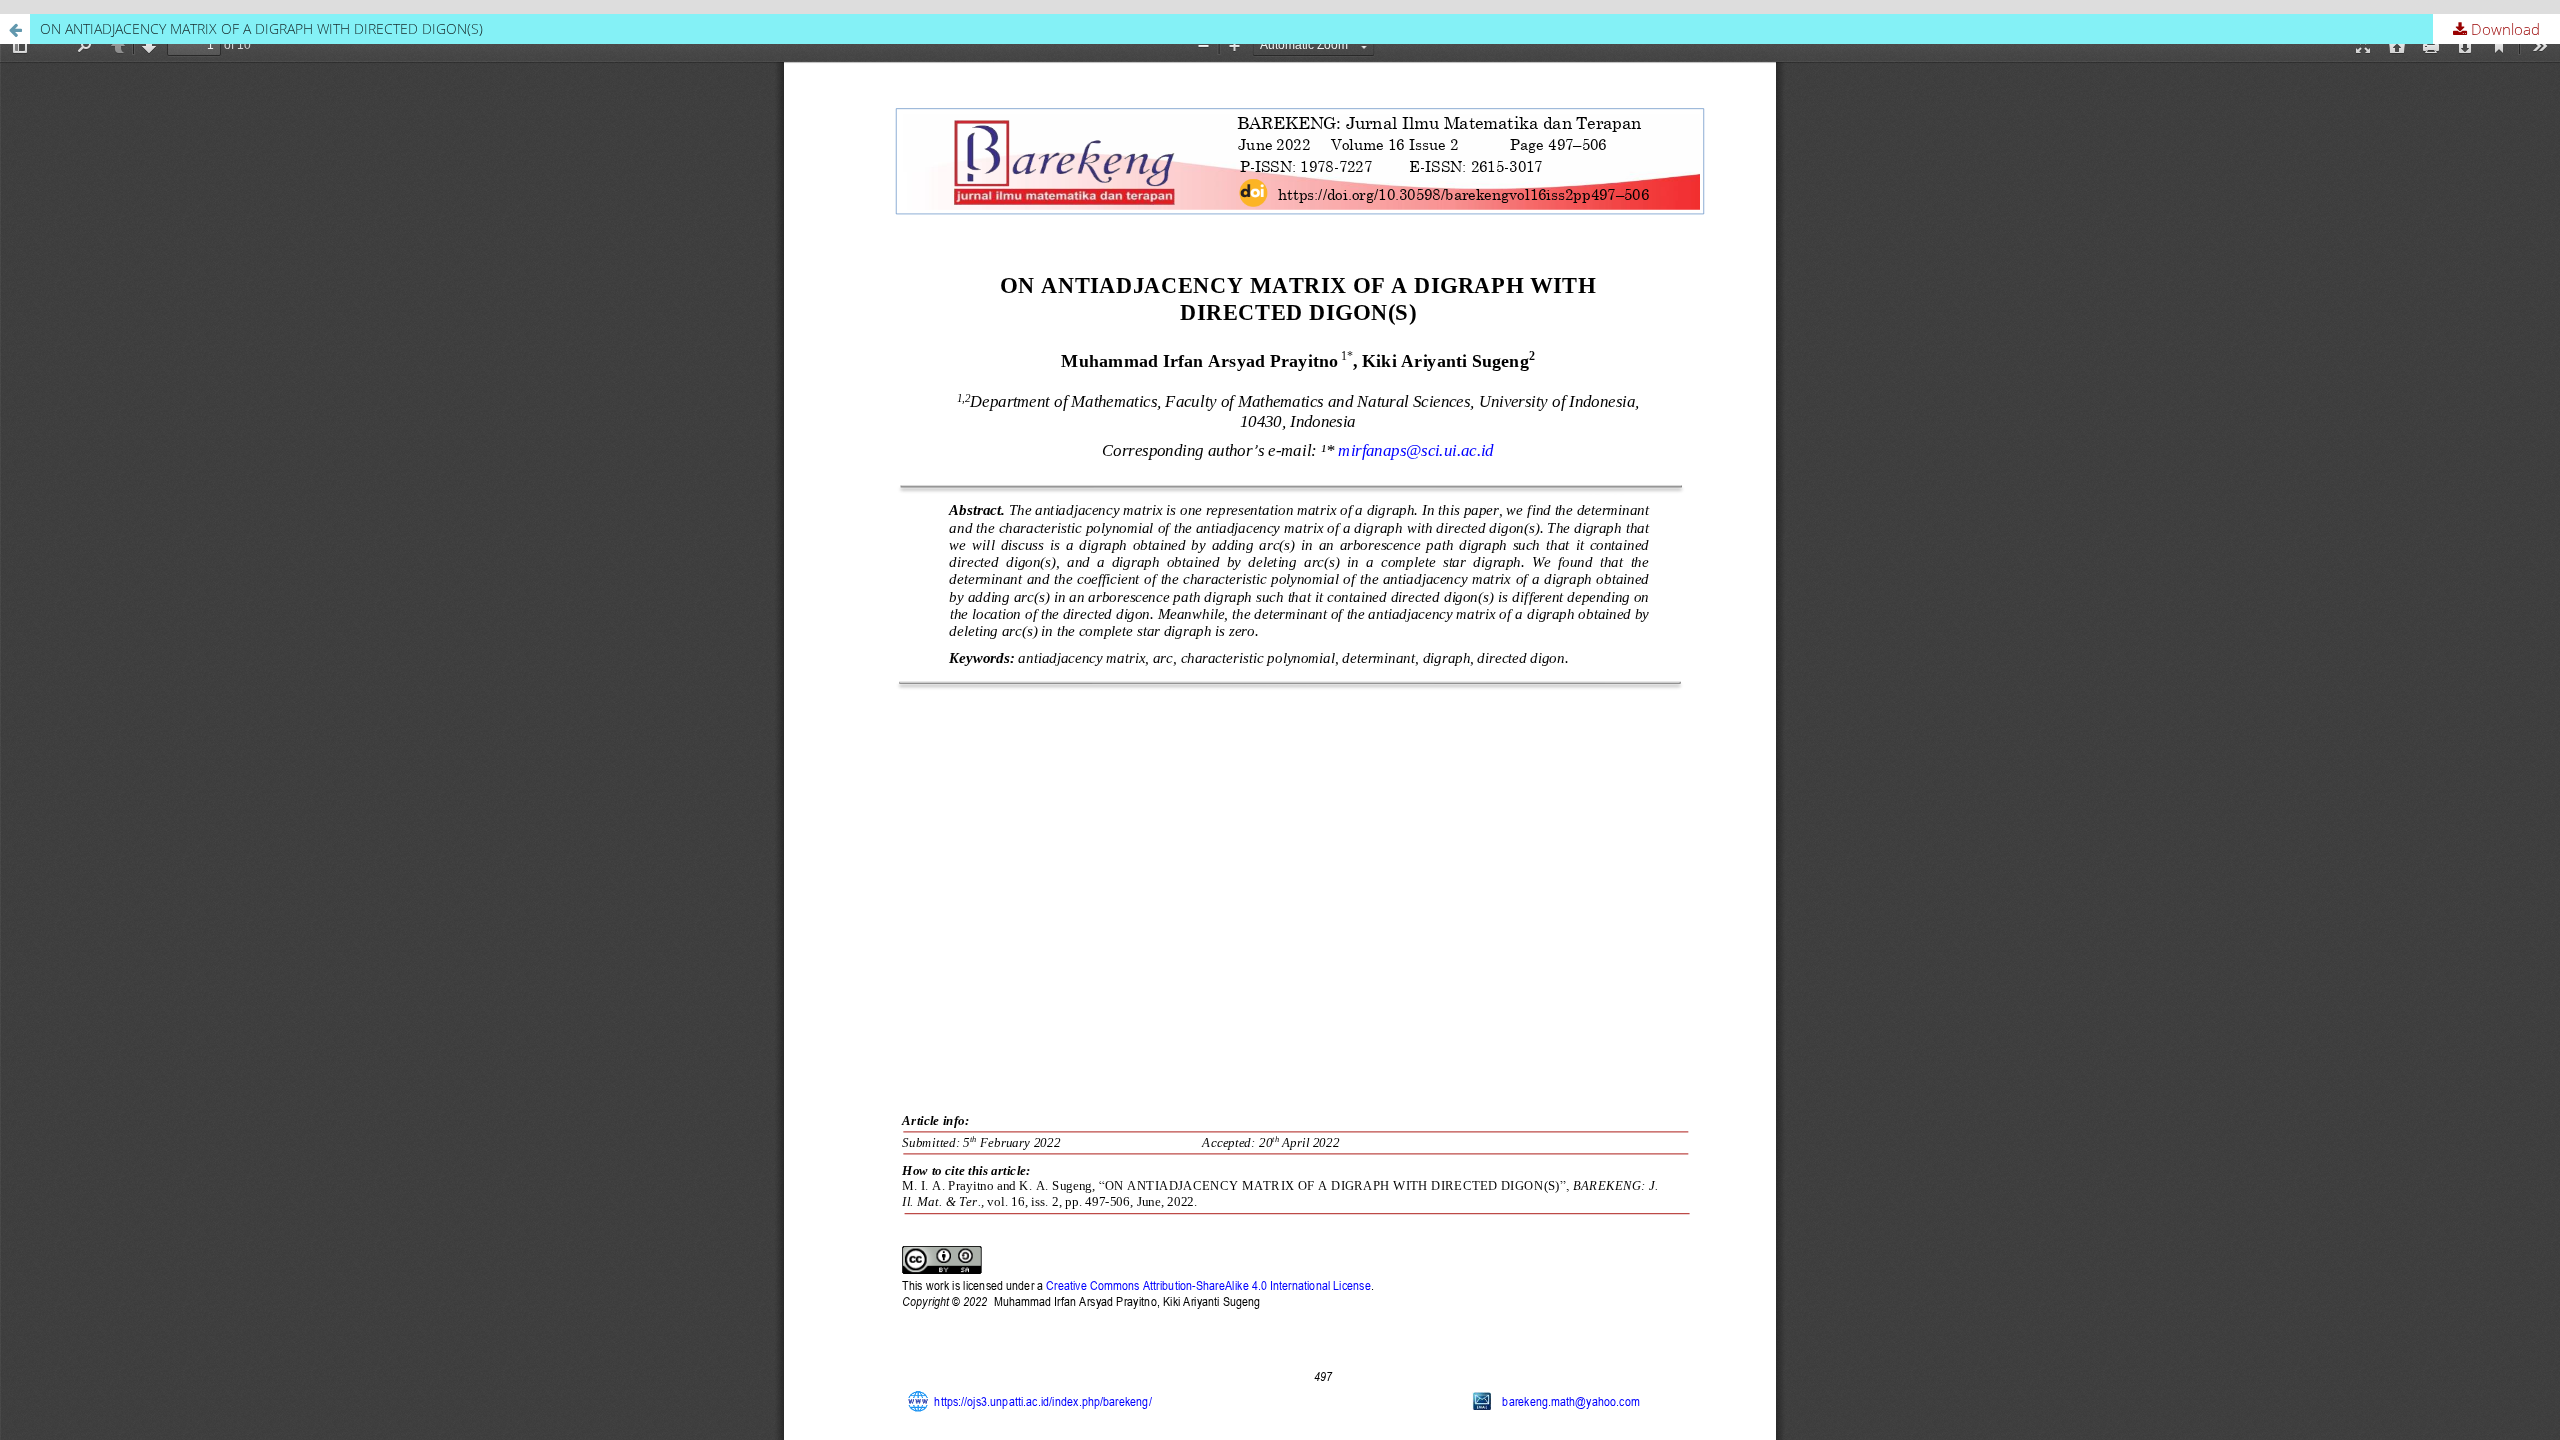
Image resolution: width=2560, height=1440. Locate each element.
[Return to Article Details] (15, 29)
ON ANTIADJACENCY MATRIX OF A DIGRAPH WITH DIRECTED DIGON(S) (261, 28)
